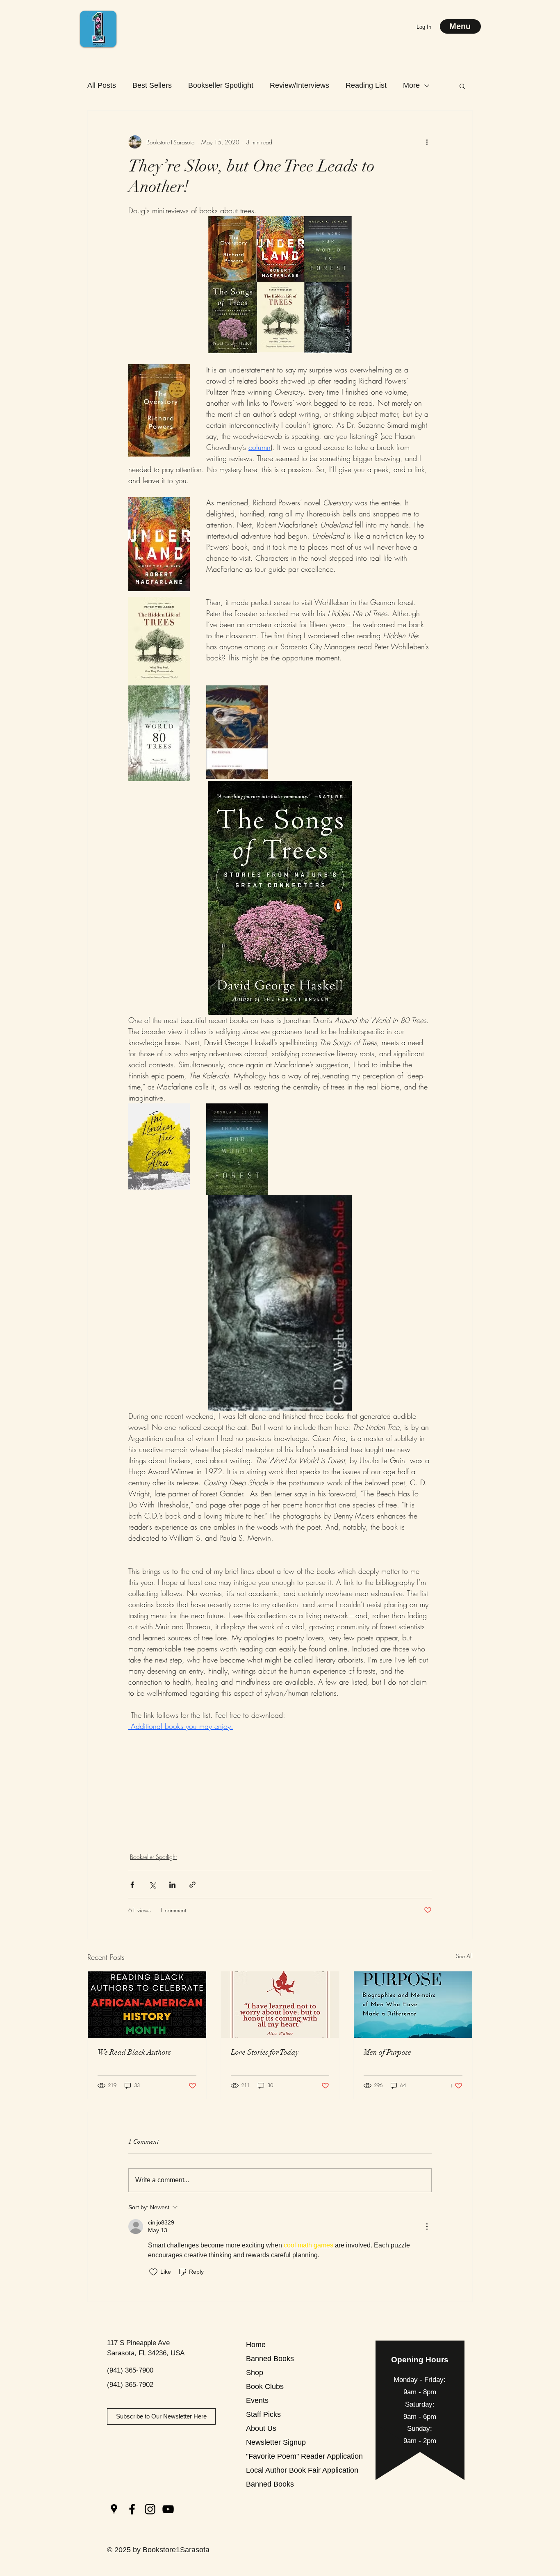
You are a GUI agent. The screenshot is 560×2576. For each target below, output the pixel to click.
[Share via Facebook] (132, 1885)
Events (257, 2400)
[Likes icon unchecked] (153, 2272)
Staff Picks (263, 2414)
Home (256, 2345)
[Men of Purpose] (413, 2005)
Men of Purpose (387, 2052)
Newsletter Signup (275, 2442)
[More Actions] (427, 2227)
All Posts (102, 85)
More (411, 85)
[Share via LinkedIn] (172, 1885)
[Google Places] (114, 2509)
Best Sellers (152, 85)
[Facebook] (132, 2509)
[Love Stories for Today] (280, 2005)
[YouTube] (168, 2509)
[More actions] (427, 142)
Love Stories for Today (265, 2052)
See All (464, 1956)
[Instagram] (150, 2509)
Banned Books (270, 2359)
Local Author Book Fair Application (275, 2470)
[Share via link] (192, 1885)
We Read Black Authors (134, 2052)
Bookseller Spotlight (221, 85)
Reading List (366, 85)
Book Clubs (265, 2386)
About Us (261, 2428)
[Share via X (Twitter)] (152, 1885)
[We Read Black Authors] (147, 2005)
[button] (462, 86)
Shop (255, 2373)
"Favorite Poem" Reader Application (275, 2456)
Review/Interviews (299, 85)
